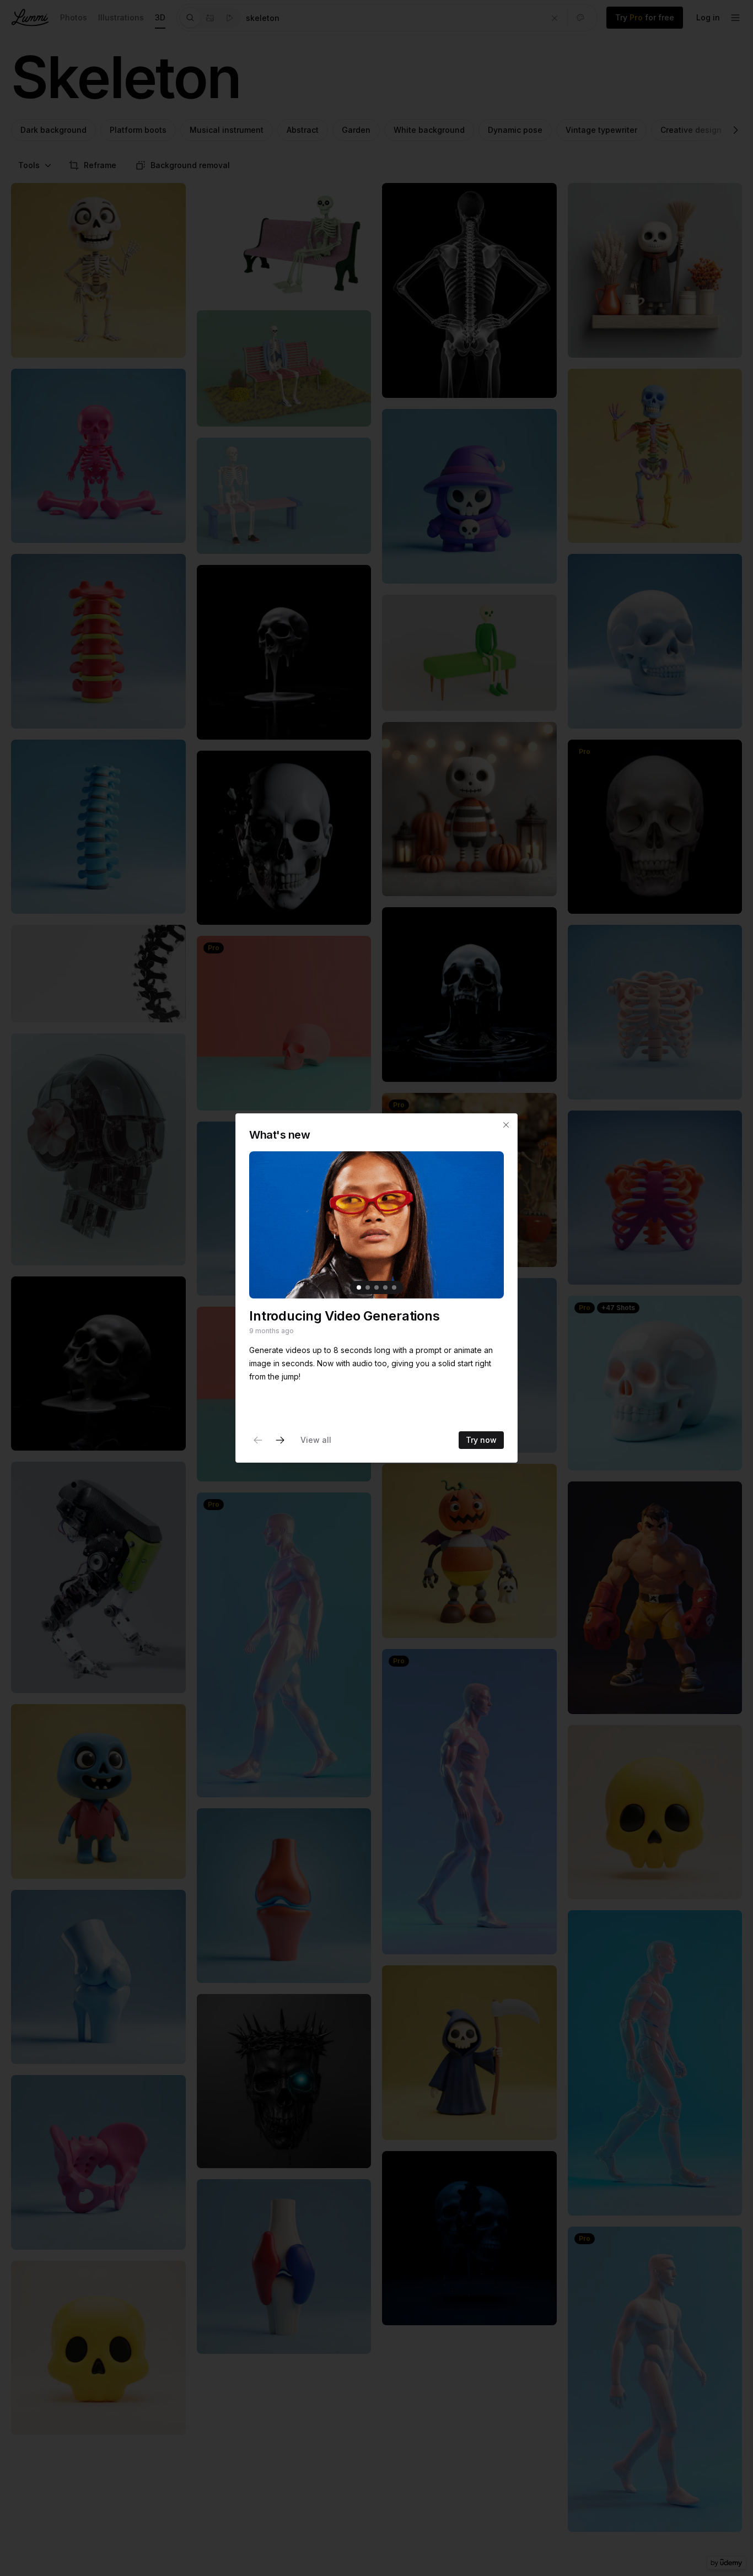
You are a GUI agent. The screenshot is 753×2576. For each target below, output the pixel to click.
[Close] (506, 1125)
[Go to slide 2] (368, 1287)
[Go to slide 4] (385, 1287)
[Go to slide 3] (376, 1287)
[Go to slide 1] (359, 1287)
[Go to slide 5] (394, 1287)
